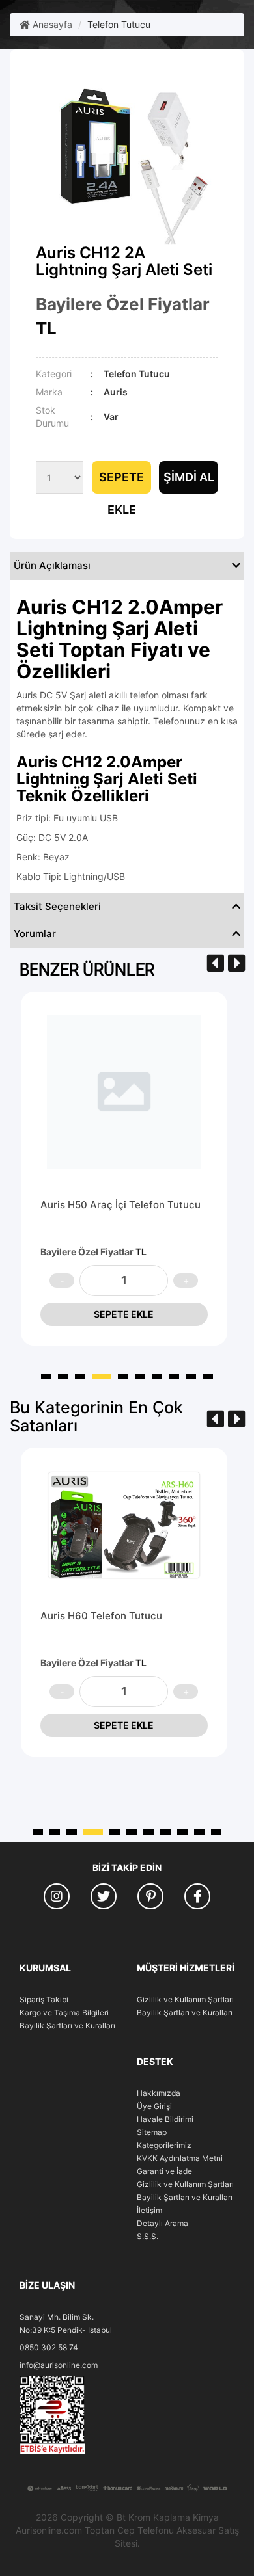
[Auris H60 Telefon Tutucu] (124, 1525)
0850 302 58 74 (49, 2347)
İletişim (149, 2210)
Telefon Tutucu (119, 24)
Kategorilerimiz (164, 2145)
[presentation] (216, 963)
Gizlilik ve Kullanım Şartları (185, 1999)
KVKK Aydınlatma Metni (180, 2158)
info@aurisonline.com (59, 2365)
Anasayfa (51, 24)
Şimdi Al (189, 477)
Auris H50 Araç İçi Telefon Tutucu (120, 1205)
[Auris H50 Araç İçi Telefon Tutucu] (124, 1092)
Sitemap (152, 2132)
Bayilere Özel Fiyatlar (123, 304)
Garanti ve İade (164, 2171)
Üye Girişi (154, 2106)
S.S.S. (148, 2236)
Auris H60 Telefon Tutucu (101, 1616)
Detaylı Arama (162, 2223)
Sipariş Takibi (44, 1999)
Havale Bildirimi (165, 2119)
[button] (46, 1376)
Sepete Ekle (121, 482)
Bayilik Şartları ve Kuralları (67, 2025)
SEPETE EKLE (124, 1314)
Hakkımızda (159, 2093)
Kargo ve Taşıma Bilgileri (64, 2012)
